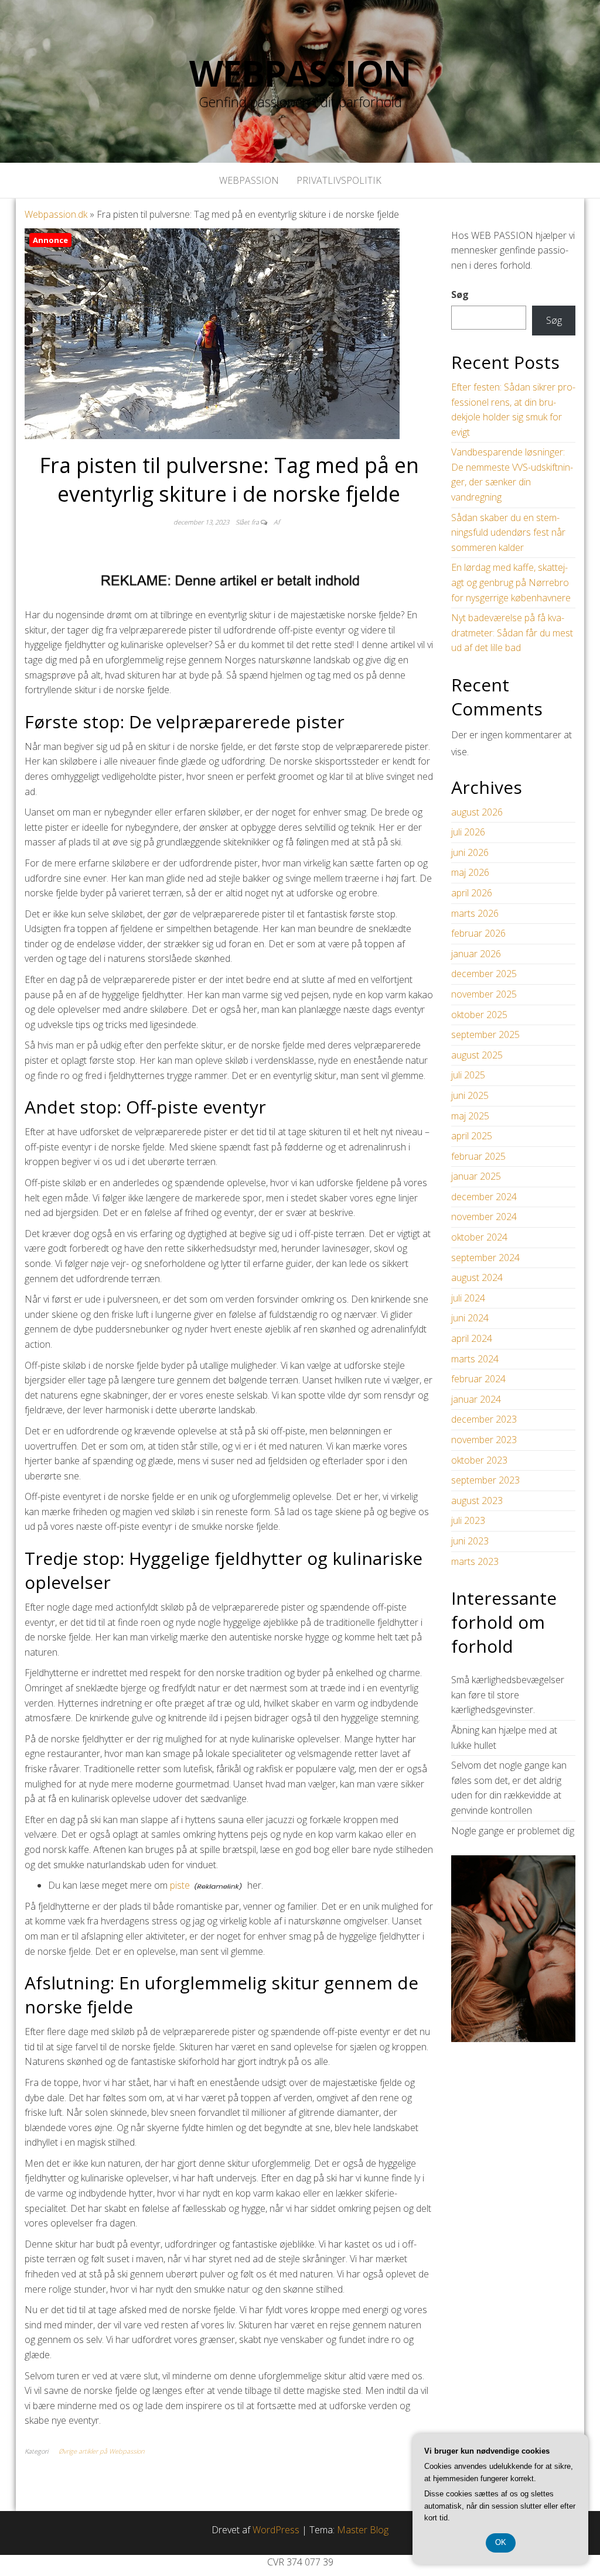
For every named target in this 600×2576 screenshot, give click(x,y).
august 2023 (477, 1501)
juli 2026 (468, 832)
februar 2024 (478, 1379)
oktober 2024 (479, 1237)
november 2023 (484, 1440)
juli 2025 (468, 1075)
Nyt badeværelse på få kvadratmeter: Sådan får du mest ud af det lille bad (512, 633)
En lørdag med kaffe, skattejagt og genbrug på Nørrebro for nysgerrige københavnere (511, 582)
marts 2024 (475, 1359)
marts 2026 (475, 913)
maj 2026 (470, 872)
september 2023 (485, 1480)
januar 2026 (476, 954)
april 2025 (472, 1136)
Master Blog (363, 2530)
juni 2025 (470, 1095)
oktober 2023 (479, 1460)
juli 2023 (468, 1520)
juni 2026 (470, 852)
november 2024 (484, 1217)
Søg (460, 294)
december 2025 (484, 974)
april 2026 (472, 893)
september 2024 (485, 1258)
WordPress (276, 2530)
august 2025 (477, 1055)
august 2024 (477, 1277)
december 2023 (484, 1419)
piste (180, 1885)
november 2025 (484, 994)
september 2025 (485, 1034)
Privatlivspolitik (339, 180)
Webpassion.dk (56, 214)
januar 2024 (476, 1399)
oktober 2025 (479, 1015)
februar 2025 (478, 1156)
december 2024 (484, 1197)
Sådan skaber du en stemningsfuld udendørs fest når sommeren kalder (508, 532)
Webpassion (300, 73)
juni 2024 (470, 1318)
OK (501, 2542)
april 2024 (472, 1338)
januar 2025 (476, 1176)
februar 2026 (478, 933)
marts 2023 (475, 1561)
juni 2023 (470, 1541)
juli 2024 (468, 1298)
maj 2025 (470, 1116)
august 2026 (477, 812)
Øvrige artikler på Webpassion (101, 2451)
